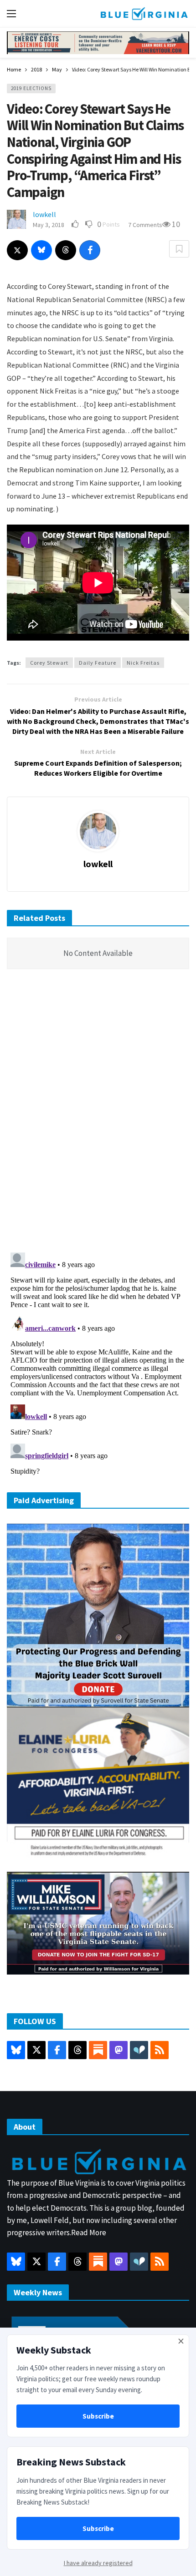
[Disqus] (98, 1113)
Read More (89, 2233)
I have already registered (98, 2563)
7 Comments (145, 225)
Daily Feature (98, 663)
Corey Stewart (49, 663)
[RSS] (160, 2050)
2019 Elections (31, 88)
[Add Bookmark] (179, 249)
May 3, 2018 (49, 225)
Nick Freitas (143, 663)
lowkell (44, 214)
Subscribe (98, 2416)
